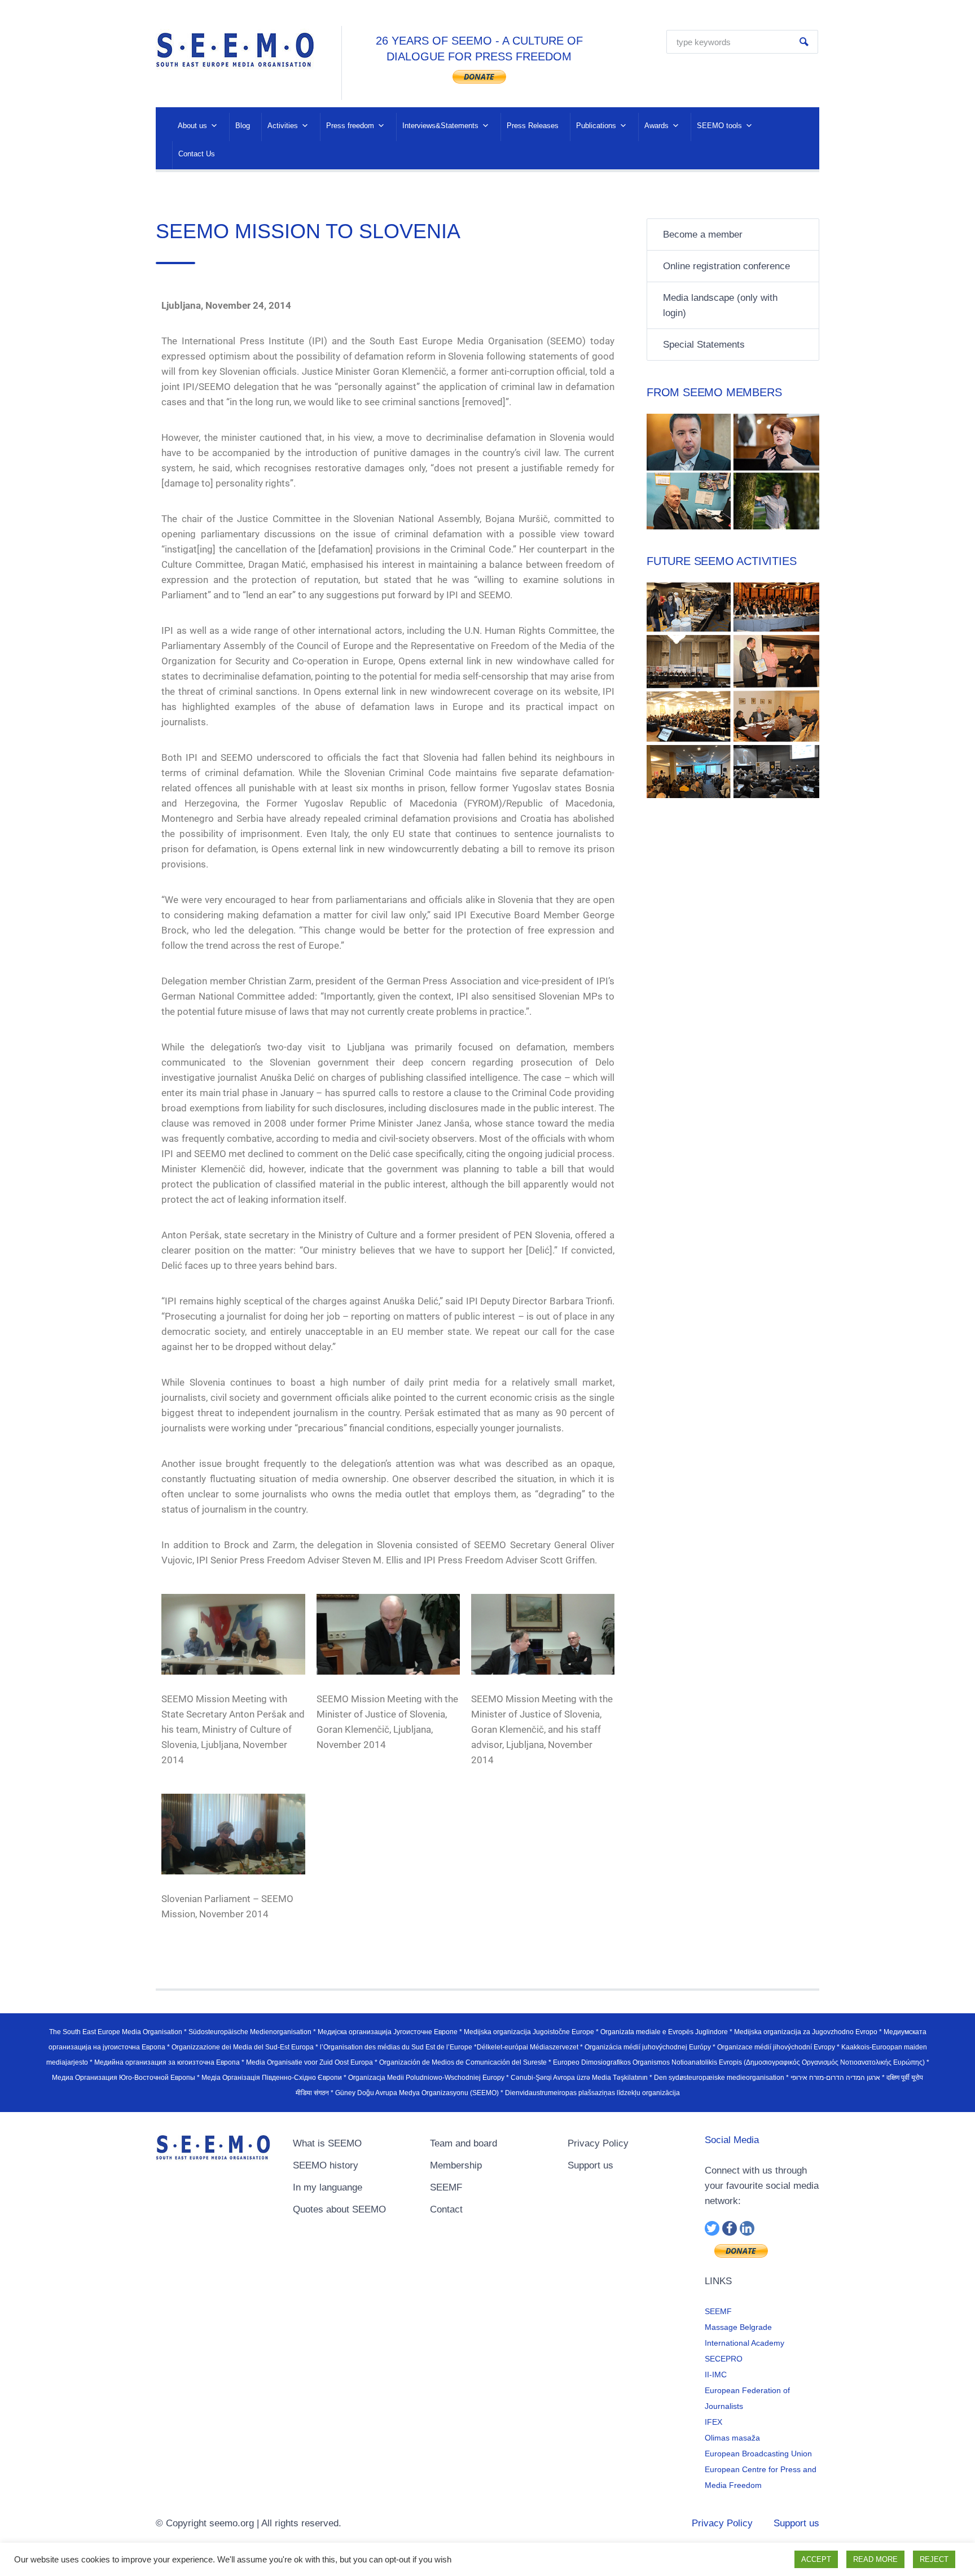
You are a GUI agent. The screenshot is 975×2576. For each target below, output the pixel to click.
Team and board (464, 2143)
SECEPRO (724, 2359)
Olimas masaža (732, 2438)
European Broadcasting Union (758, 2454)
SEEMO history (326, 2165)
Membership (456, 2165)
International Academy (745, 2343)
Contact (446, 2209)
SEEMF (446, 2187)
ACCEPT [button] (816, 2559)
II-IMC (716, 2375)
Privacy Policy (598, 2143)
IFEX (713, 2422)
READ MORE (875, 2559)
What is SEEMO (327, 2143)
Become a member (703, 235)
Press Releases (533, 126)
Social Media (732, 2140)
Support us (590, 2165)
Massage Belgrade (738, 2327)
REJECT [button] (934, 2559)
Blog (243, 126)
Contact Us (197, 154)
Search (804, 42)
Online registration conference (726, 266)
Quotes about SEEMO (339, 2209)
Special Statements (704, 345)
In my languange (328, 2187)
